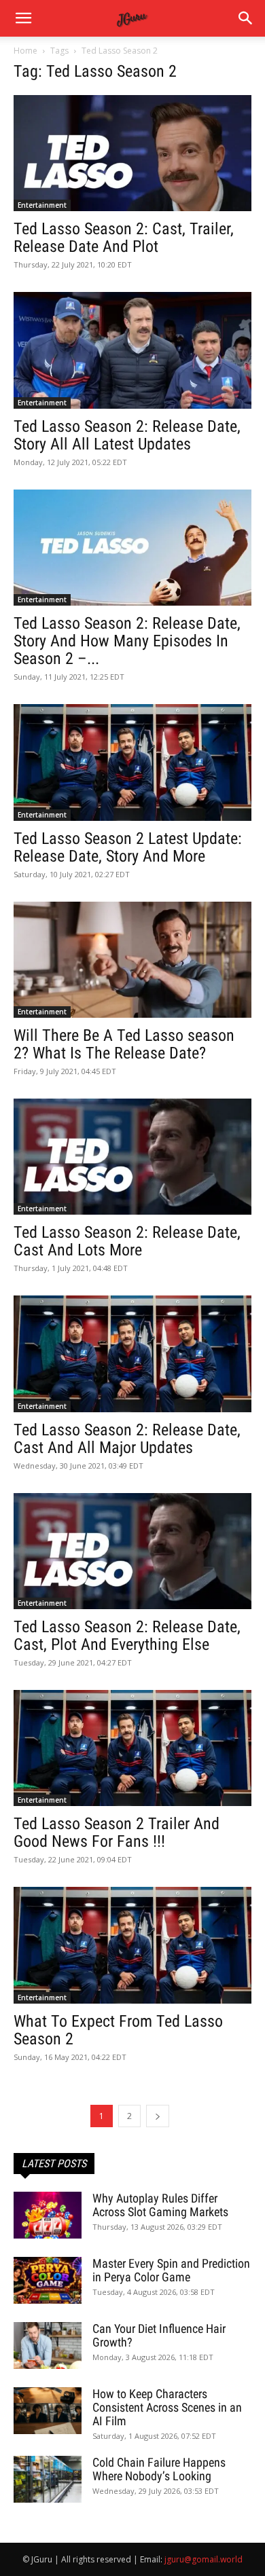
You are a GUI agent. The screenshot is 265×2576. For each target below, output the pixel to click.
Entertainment (42, 205)
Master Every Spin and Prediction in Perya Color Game (171, 2270)
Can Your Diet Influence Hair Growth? (159, 2335)
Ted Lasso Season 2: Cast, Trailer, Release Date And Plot (124, 238)
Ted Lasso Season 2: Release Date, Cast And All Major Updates (127, 1439)
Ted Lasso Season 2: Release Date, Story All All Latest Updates (127, 435)
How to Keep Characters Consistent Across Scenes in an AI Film (167, 2407)
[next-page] (158, 2116)
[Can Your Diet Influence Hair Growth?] (48, 2345)
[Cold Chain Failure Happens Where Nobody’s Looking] (48, 2479)
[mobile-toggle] (23, 18)
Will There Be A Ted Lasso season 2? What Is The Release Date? (124, 1044)
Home (25, 51)
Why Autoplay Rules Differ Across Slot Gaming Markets (160, 2205)
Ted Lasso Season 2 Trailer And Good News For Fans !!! (117, 1833)
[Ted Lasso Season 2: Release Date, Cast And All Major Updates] (132, 1354)
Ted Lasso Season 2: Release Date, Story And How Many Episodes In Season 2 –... (127, 641)
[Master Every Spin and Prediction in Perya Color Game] (48, 2280)
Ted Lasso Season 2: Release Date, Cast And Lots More (127, 1241)
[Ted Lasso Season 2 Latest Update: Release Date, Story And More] (132, 762)
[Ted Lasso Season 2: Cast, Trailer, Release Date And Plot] (132, 153)
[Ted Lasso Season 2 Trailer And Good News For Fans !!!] (132, 1748)
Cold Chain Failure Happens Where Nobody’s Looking (159, 2469)
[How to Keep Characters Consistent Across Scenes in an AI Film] (48, 2411)
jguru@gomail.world (204, 2559)
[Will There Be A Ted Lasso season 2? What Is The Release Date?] (132, 960)
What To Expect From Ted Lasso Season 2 (118, 2030)
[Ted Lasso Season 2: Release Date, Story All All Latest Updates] (132, 350)
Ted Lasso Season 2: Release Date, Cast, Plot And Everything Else (127, 1636)
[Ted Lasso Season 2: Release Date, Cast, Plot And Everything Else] (132, 1551)
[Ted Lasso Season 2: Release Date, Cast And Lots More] (132, 1157)
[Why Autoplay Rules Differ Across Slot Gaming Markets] (48, 2215)
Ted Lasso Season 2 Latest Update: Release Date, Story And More (128, 847)
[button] (246, 18)
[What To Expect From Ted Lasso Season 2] (132, 1945)
